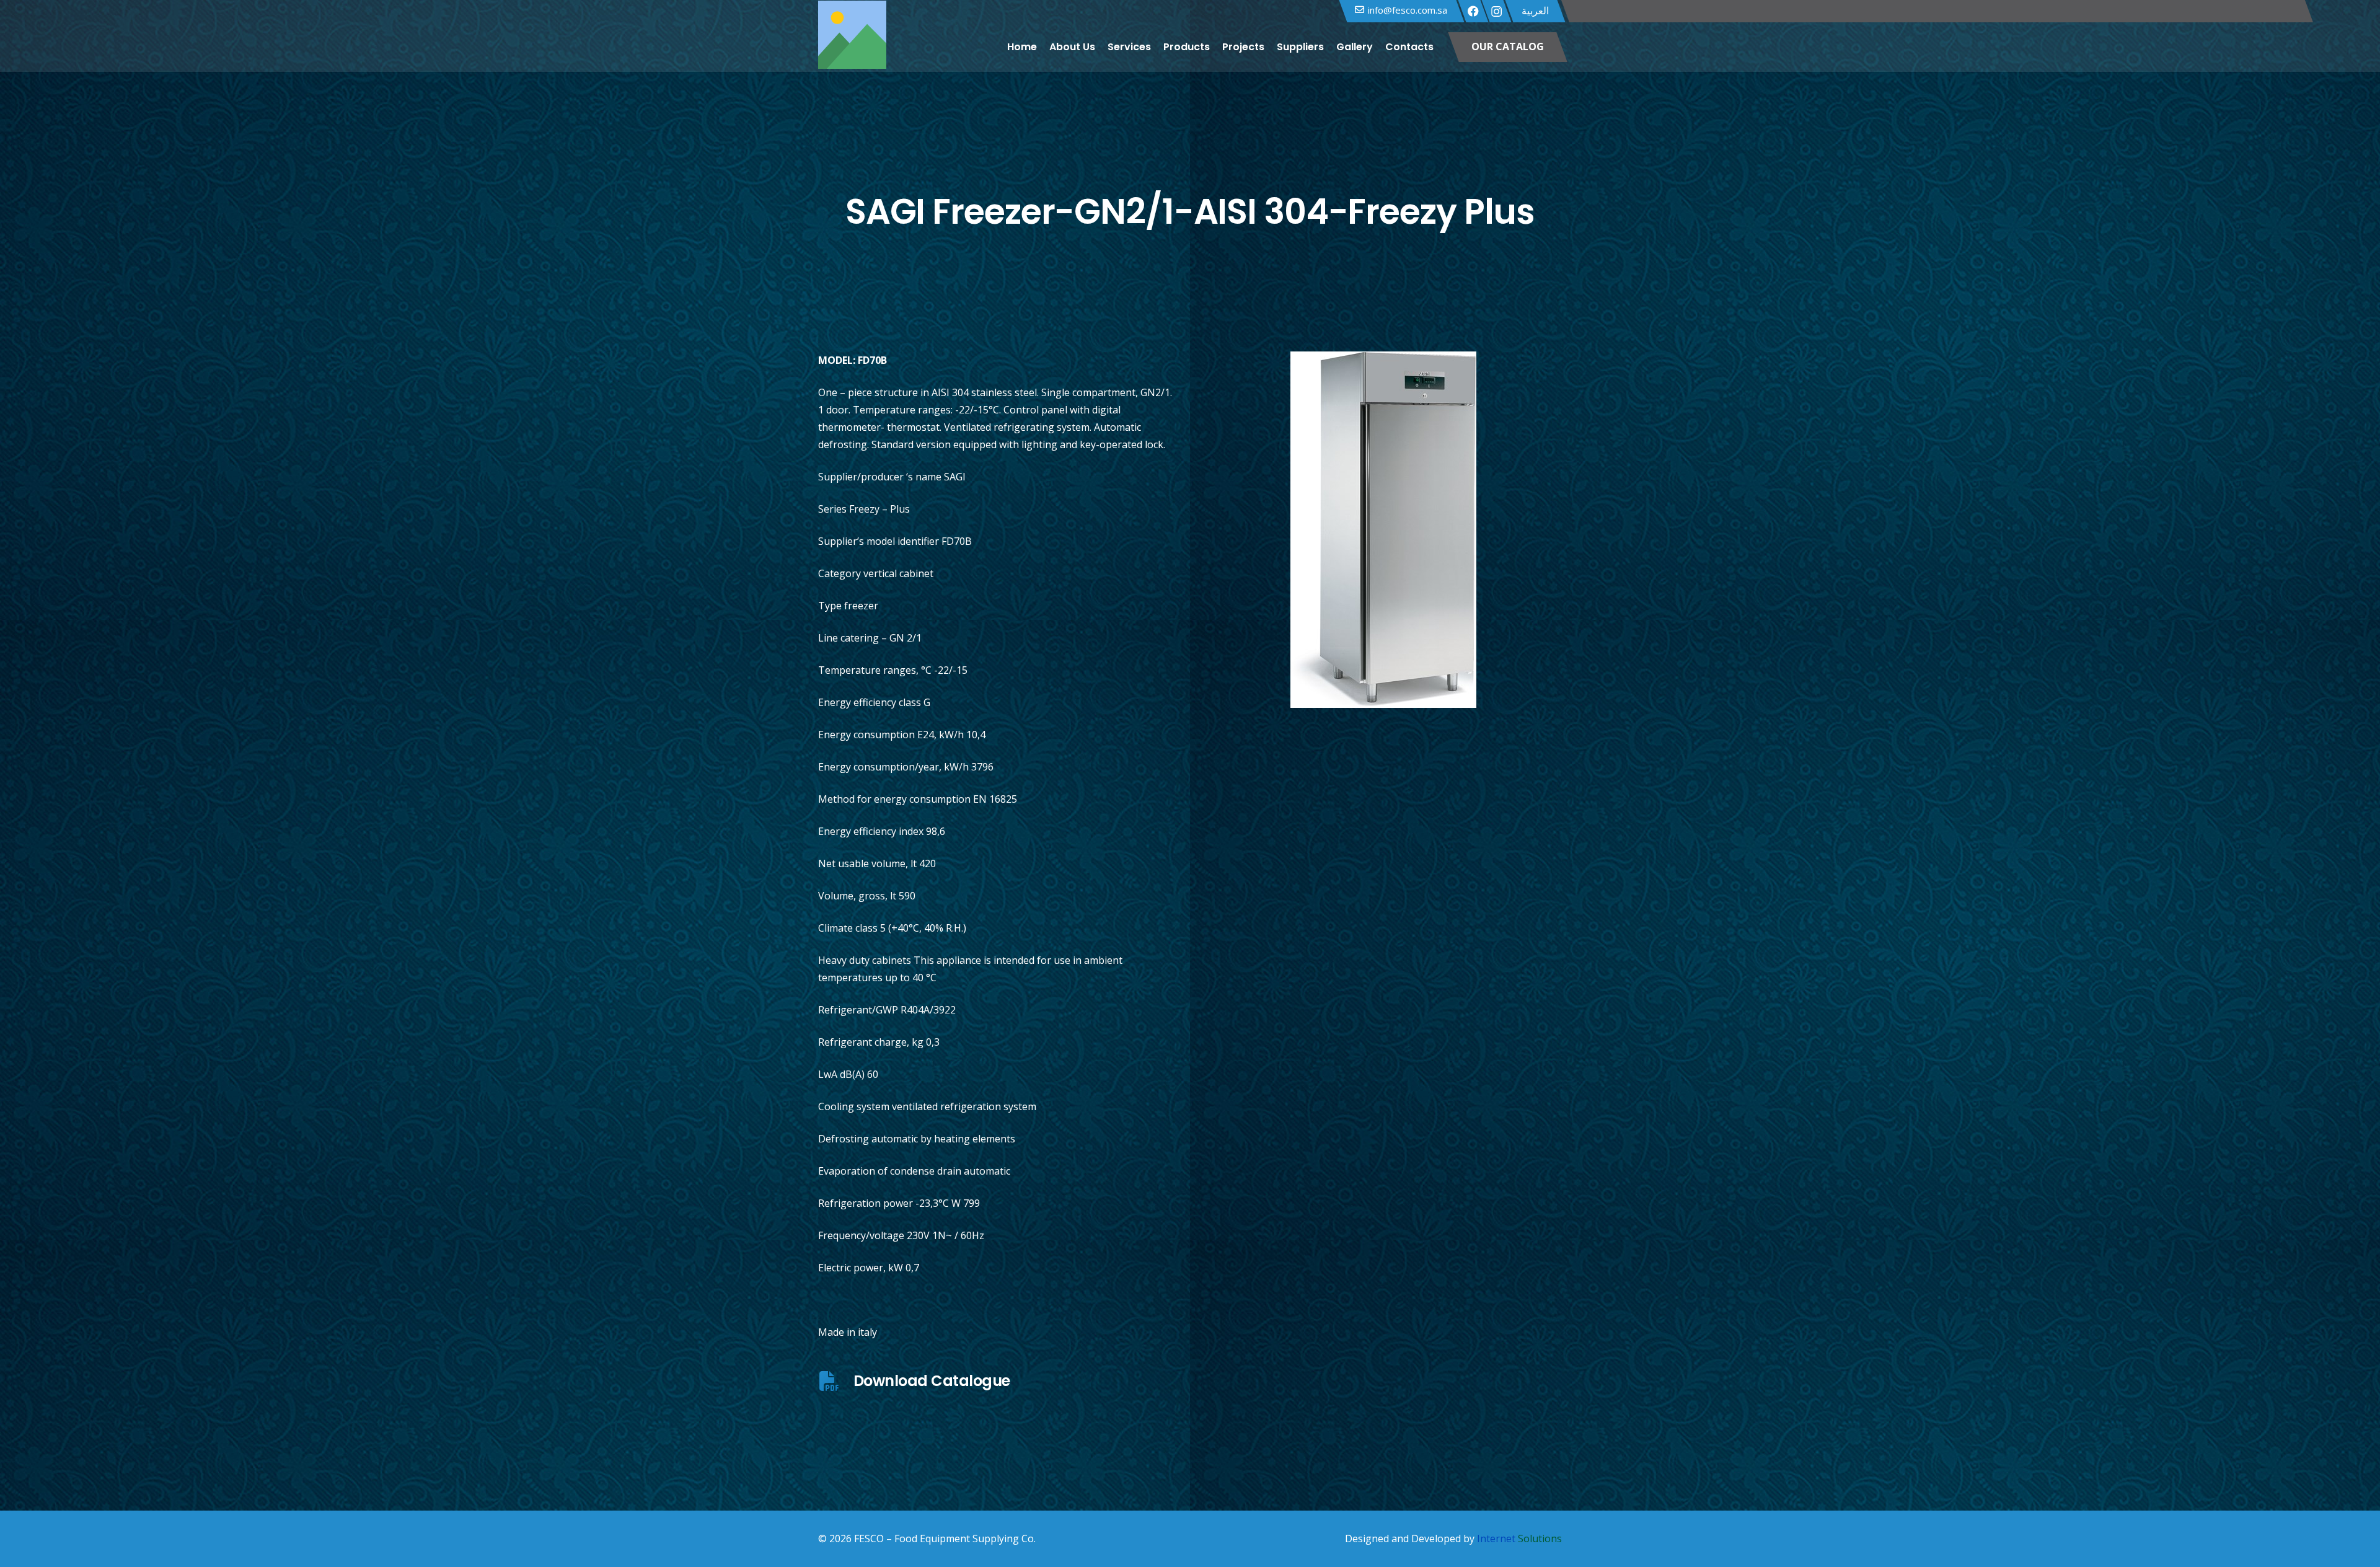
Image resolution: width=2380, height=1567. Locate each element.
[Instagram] (1496, 12)
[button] (1441, 47)
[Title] (852, 47)
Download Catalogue (932, 1381)
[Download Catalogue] (836, 1381)
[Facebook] (1473, 11)
